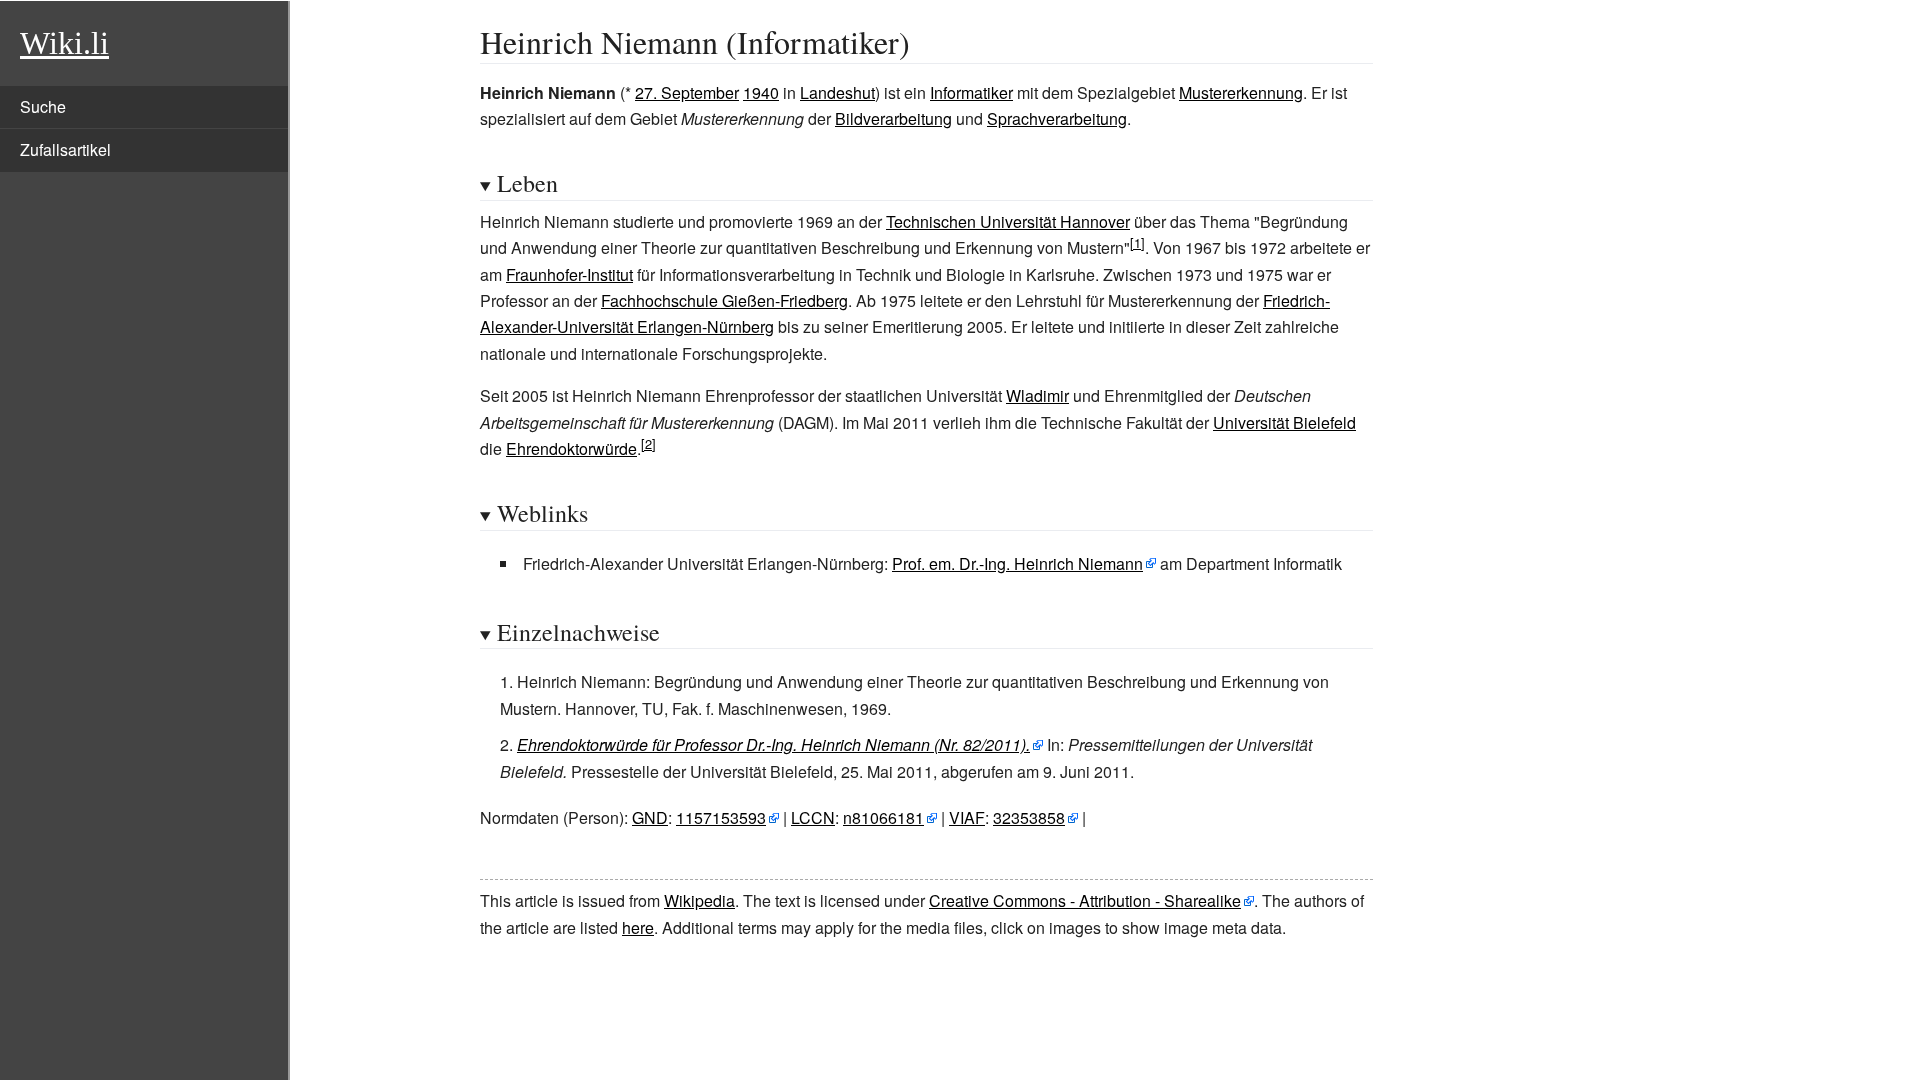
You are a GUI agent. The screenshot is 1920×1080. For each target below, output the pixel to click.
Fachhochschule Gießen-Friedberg (724, 300)
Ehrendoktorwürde (571, 448)
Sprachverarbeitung (1057, 118)
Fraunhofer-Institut (569, 274)
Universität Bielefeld (1284, 422)
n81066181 (883, 817)
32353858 (1029, 817)
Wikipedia (699, 900)
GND (650, 817)
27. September (687, 92)
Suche (43, 106)
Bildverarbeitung (893, 118)
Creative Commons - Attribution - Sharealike (1085, 900)
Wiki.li (64, 43)
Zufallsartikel (65, 149)
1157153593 (721, 817)
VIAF (967, 817)
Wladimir (1037, 395)
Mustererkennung (1241, 92)
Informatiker (971, 92)
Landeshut (837, 92)
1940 (761, 92)
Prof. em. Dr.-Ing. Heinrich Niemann (1017, 563)
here (638, 927)
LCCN (813, 817)
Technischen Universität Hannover (1008, 221)
